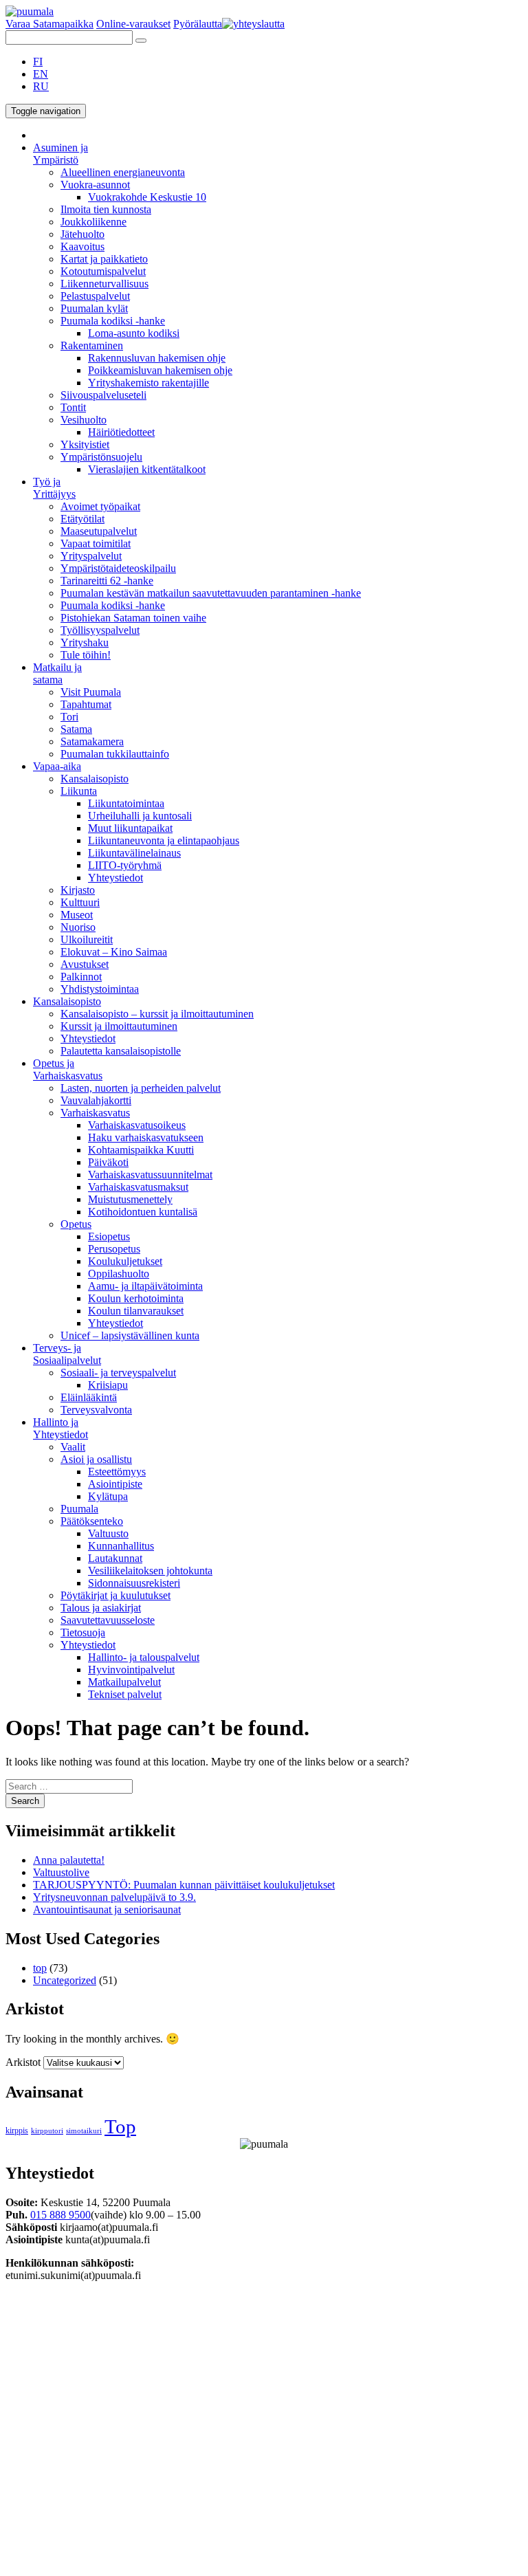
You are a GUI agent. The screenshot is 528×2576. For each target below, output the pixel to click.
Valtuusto (108, 1533)
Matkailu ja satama (57, 673)
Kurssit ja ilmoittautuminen (119, 1026)
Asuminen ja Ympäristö (60, 154)
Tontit (73, 407)
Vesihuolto (84, 420)
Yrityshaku (85, 642)
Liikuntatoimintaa (126, 803)
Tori (69, 717)
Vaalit (73, 1447)
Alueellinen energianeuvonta (123, 172)
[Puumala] (30, 11)
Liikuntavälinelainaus (134, 853)
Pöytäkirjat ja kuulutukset (115, 1595)
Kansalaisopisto (95, 779)
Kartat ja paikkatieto (104, 259)
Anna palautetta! (69, 1860)
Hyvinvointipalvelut (131, 1670)
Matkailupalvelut (124, 1682)
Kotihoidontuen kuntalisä (143, 1212)
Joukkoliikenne (93, 222)
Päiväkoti (108, 1162)
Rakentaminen (92, 345)
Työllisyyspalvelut (100, 630)
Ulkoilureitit (87, 939)
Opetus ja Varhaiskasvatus (68, 1069)
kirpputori (47, 2131)
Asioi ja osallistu (96, 1459)
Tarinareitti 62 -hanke (107, 581)
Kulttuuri (80, 902)
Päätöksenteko (92, 1521)
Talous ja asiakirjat (101, 1608)
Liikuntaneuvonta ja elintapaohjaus (164, 840)
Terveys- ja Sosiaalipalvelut (67, 1354)
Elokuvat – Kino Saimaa (114, 952)
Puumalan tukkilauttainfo (115, 754)
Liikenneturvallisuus (104, 284)
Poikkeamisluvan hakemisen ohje (160, 370)
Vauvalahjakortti (96, 1100)
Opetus (76, 1224)
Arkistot (23, 2062)
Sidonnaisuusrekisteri (134, 1583)
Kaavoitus (82, 246)
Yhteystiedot (115, 878)
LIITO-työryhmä (125, 865)
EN (41, 74)
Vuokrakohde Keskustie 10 (147, 197)
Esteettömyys (117, 1472)
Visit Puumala (91, 692)
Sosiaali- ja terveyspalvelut (118, 1373)
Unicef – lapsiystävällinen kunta (130, 1335)
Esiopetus (109, 1236)
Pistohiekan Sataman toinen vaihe (133, 618)
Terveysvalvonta (96, 1410)
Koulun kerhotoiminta (136, 1298)
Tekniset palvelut (125, 1694)
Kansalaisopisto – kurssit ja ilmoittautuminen (157, 1014)
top (40, 1968)
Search (25, 1801)
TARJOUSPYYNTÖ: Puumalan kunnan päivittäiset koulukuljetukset (184, 1885)
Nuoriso (78, 927)
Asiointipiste (115, 1484)
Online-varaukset (133, 24)
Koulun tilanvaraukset (136, 1311)
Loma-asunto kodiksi (134, 333)
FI (38, 62)
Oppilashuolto (119, 1274)
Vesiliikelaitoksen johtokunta (150, 1571)
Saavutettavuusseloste (108, 1620)
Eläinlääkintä (89, 1397)
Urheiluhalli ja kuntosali (140, 816)
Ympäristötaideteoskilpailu (118, 568)
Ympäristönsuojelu (101, 457)
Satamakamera (92, 741)
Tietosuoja (83, 1632)
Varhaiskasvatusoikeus (137, 1125)
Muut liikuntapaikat (130, 828)
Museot (77, 915)
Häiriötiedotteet (121, 432)
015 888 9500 (60, 2215)
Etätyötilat (82, 519)
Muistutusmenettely (130, 1199)
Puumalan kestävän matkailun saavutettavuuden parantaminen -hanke (211, 593)
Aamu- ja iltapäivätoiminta (145, 1286)
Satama (76, 729)
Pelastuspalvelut (95, 296)
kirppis (17, 2131)
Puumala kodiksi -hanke (113, 321)
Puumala (79, 1509)
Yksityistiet (85, 444)
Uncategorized (65, 1980)
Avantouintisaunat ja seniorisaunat (107, 1909)
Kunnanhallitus (121, 1546)
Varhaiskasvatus (95, 1113)
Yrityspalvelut (91, 556)
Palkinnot (81, 977)
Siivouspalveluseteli (103, 395)
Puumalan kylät (94, 308)
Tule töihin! (86, 655)
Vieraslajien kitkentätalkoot (147, 469)
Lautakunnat (115, 1558)
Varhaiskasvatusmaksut (138, 1187)
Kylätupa (108, 1496)
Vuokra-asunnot (95, 185)
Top (120, 2126)
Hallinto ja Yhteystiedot (60, 1428)
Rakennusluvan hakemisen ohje (157, 358)
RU (41, 86)
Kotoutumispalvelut (103, 271)
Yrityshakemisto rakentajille (148, 383)
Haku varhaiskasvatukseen (146, 1137)
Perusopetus (114, 1249)
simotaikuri (84, 2131)
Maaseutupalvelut (99, 531)
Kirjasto (78, 890)
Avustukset (85, 964)
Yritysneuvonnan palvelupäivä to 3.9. (114, 1897)
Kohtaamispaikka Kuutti (141, 1150)
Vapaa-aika (57, 766)
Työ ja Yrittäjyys (54, 488)
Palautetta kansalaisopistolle (121, 1051)
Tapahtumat (86, 704)
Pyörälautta (198, 24)
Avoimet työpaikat (100, 506)
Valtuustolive (61, 1872)
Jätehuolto (82, 234)
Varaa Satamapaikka (49, 24)
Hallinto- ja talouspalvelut (144, 1657)
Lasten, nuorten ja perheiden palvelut (141, 1088)
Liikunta (79, 791)
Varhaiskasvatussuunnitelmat (150, 1175)
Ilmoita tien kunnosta (106, 209)
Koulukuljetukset (125, 1261)
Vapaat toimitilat (96, 543)
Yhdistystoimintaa (100, 989)
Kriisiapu (108, 1385)
